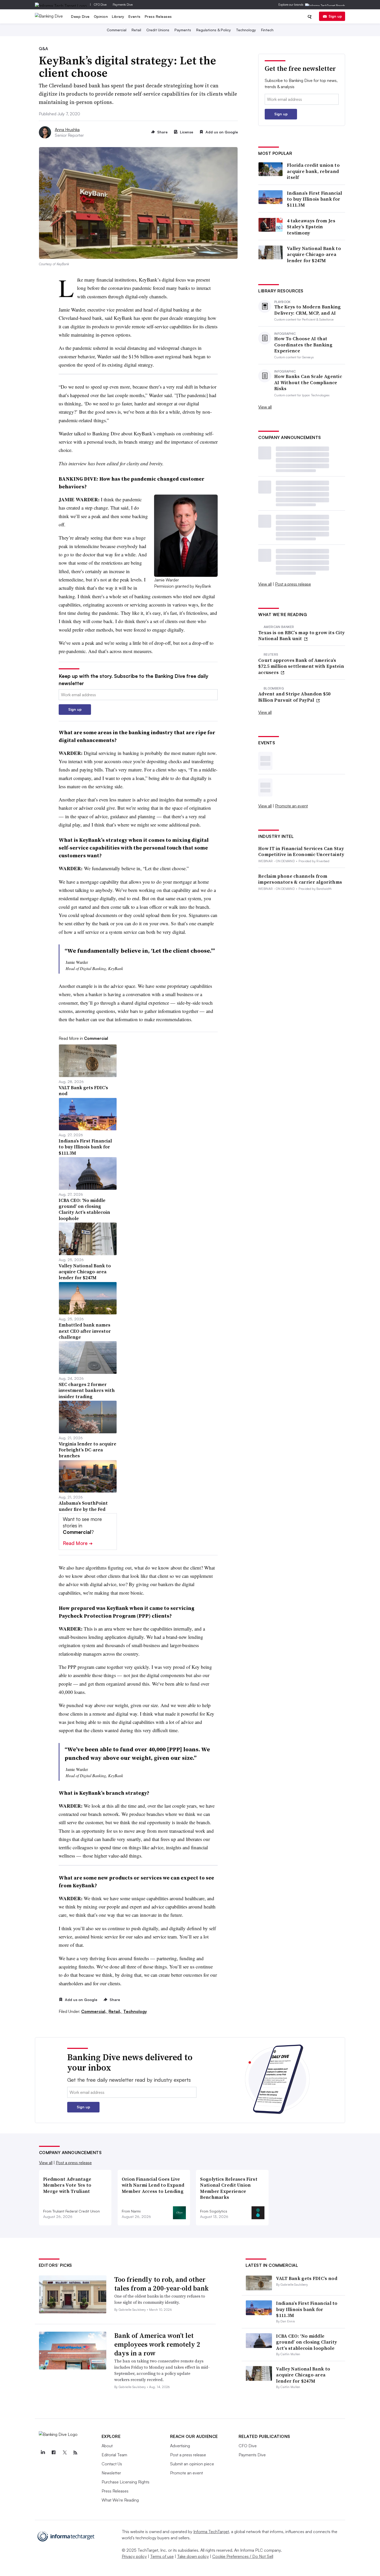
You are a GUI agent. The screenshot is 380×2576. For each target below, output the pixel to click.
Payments (183, 30)
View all (265, 407)
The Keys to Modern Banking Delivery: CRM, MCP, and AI (308, 310)
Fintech (267, 30)
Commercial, (94, 2011)
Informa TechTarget (211, 2532)
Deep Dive (80, 16)
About (107, 2446)
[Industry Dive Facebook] (54, 2453)
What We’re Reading (120, 2500)
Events (135, 16)
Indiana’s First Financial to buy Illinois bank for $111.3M (315, 199)
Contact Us (112, 2464)
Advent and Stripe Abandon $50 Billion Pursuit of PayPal (294, 697)
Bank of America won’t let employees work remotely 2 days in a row (157, 2344)
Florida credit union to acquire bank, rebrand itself (313, 171)
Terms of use (162, 2556)
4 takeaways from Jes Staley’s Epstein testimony (311, 227)
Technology (246, 30)
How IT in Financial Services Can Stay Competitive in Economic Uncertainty (301, 851)
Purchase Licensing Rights (126, 2482)
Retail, (115, 2011)
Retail (136, 30)
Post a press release (293, 584)
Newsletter (111, 2473)
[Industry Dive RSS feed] (75, 2453)
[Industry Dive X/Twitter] (65, 2453)
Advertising (180, 2446)
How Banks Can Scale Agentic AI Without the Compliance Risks (308, 382)
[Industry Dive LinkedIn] (43, 2453)
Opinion (101, 16)
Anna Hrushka (67, 130)
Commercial (117, 30)
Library (118, 16)
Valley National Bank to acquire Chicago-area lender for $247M (314, 254)
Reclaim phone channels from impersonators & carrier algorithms (300, 879)
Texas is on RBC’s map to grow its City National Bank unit (301, 636)
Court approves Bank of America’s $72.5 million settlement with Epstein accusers (301, 666)
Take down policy (193, 2556)
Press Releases (158, 16)
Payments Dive (123, 5)
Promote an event (291, 806)
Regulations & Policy (214, 30)
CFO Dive (100, 5)
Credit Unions (158, 30)
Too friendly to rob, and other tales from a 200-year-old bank (161, 2284)
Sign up (335, 16)
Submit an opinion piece (192, 2464)
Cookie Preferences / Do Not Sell (243, 2556)
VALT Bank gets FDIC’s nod (307, 2278)
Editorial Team (114, 2455)
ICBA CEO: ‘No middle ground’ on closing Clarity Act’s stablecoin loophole (306, 2342)
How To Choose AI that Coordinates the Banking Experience (303, 345)
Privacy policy (134, 2556)
